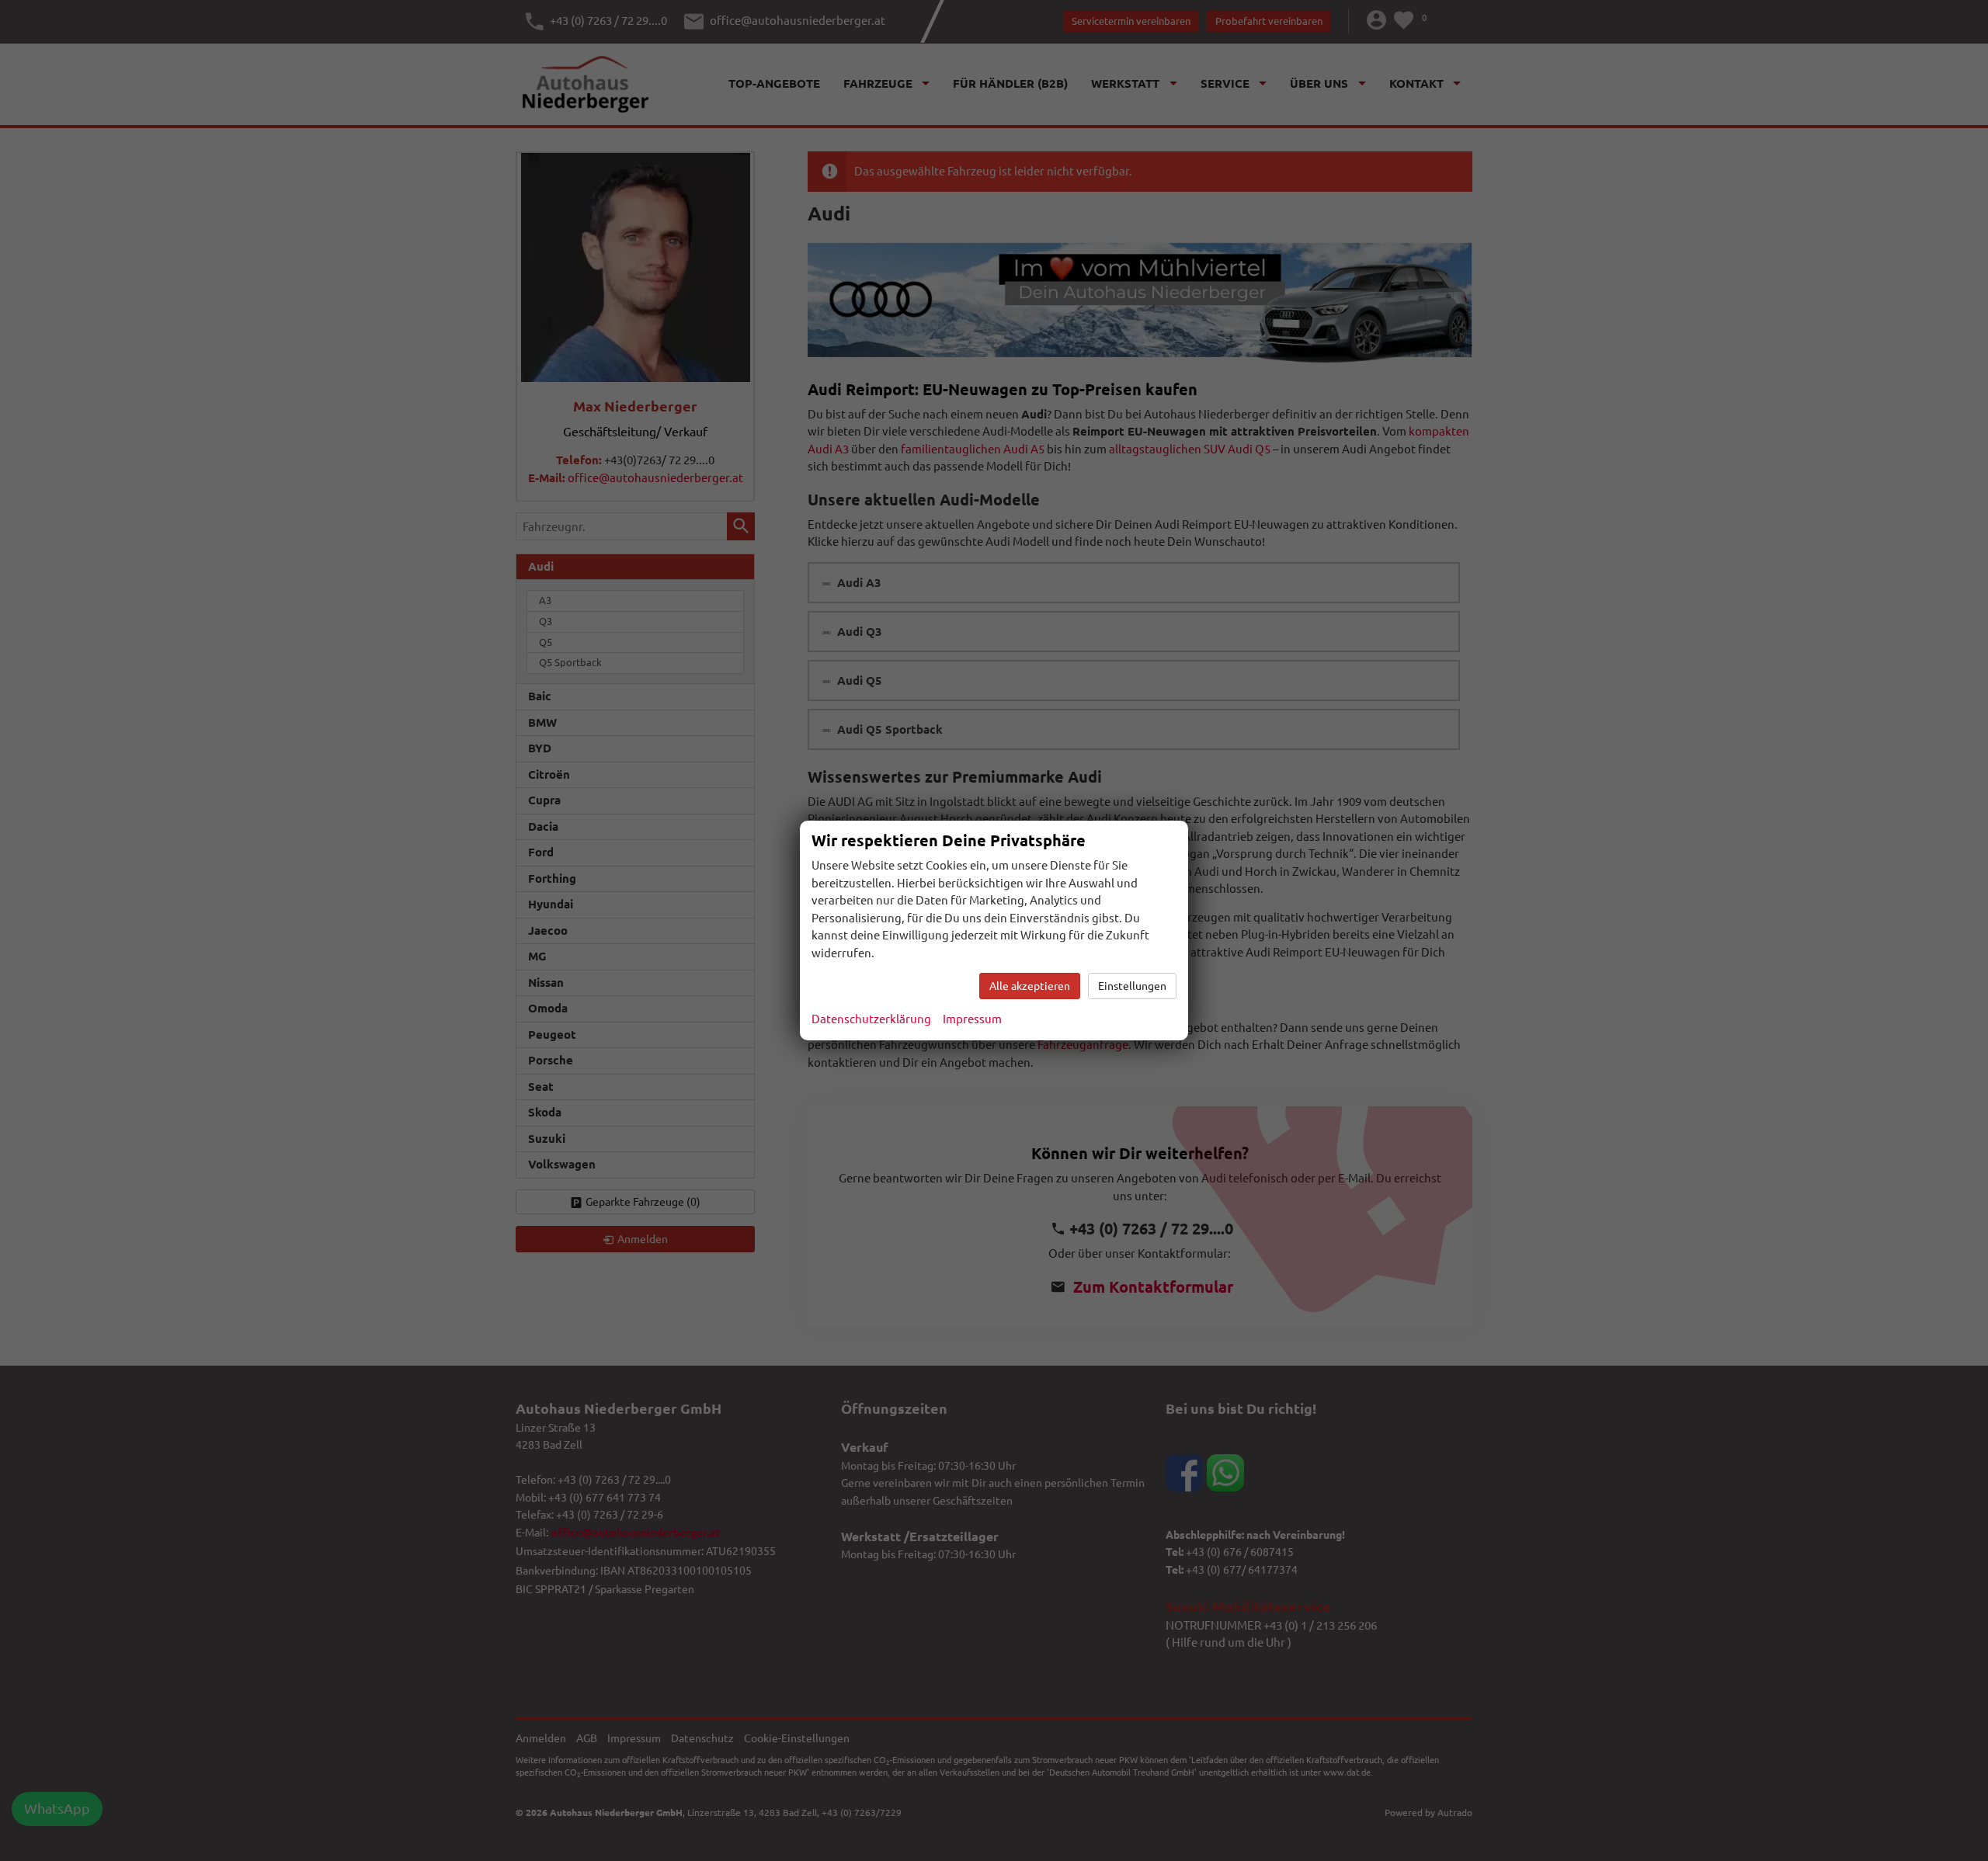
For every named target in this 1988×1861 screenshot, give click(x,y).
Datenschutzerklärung (871, 1019)
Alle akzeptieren (1030, 986)
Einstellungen (1132, 986)
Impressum (972, 1019)
